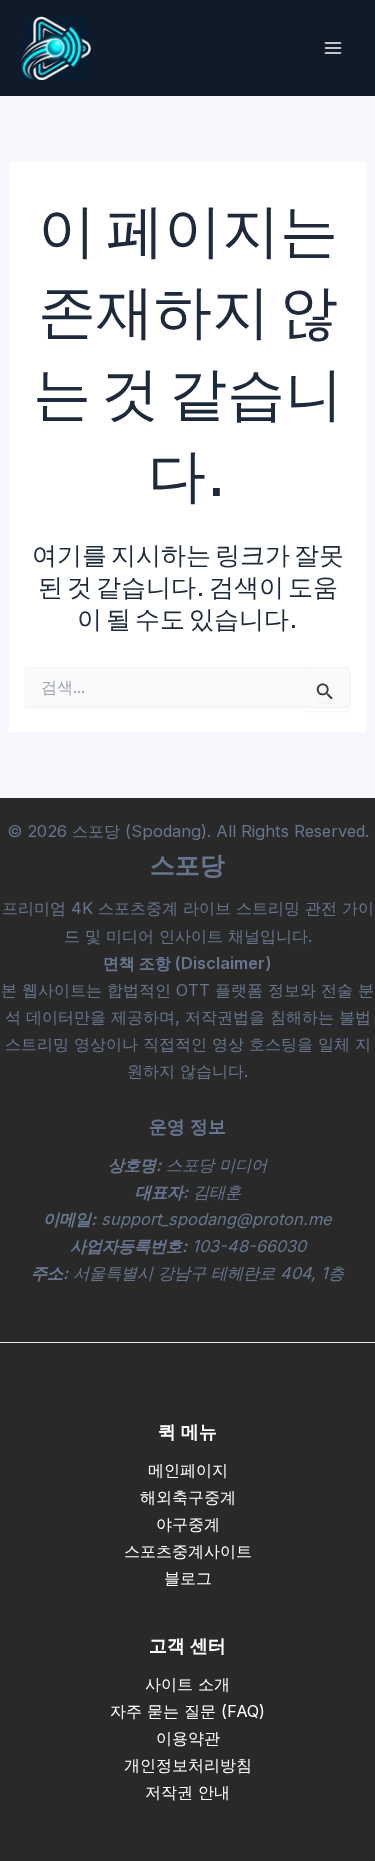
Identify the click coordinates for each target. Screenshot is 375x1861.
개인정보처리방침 (188, 1765)
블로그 (188, 1578)
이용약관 (188, 1738)
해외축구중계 (188, 1497)
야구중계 (188, 1524)
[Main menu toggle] (332, 48)
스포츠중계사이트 (188, 1551)
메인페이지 (188, 1470)
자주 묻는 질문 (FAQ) (187, 1711)
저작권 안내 (187, 1792)
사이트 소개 (187, 1684)
